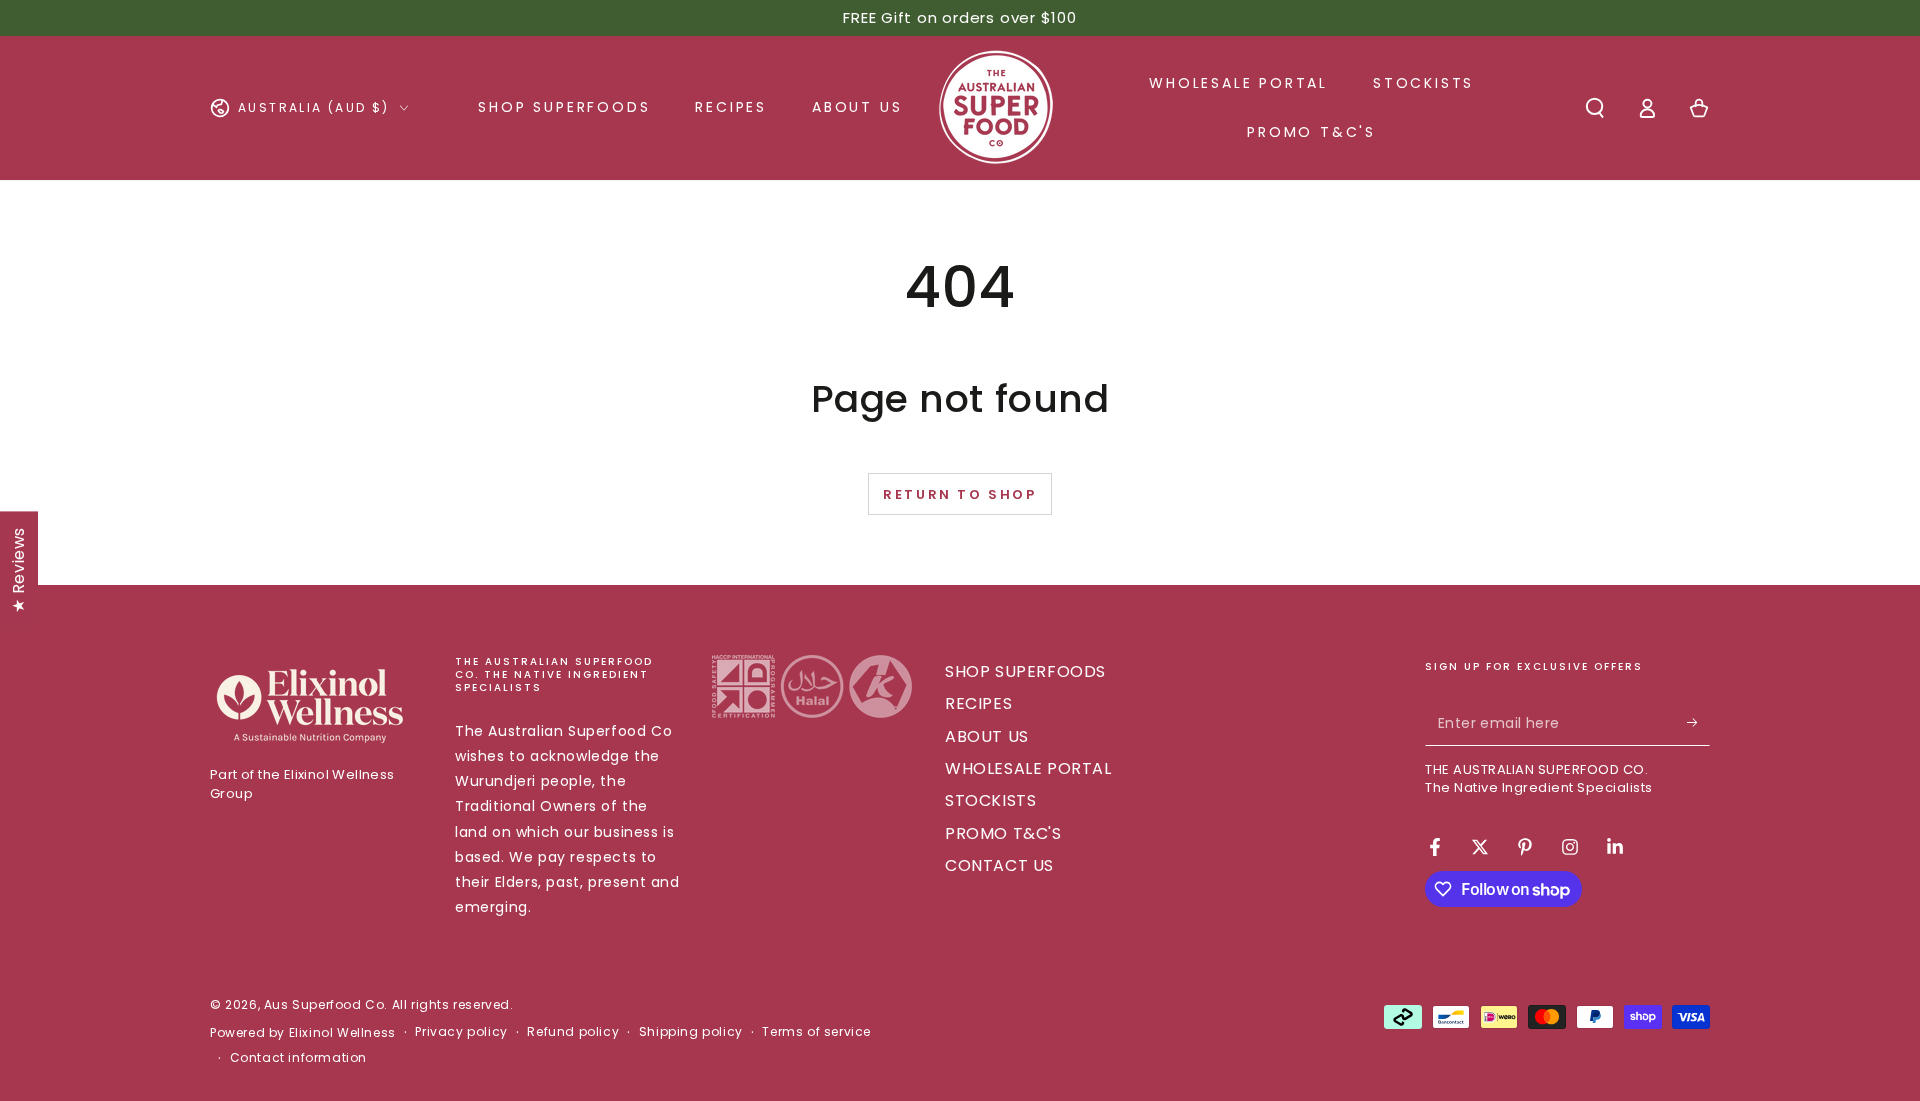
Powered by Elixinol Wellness (303, 1033)
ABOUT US (987, 736)
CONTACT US (999, 865)
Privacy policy (461, 1032)
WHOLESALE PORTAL (1028, 768)
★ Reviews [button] (18, 569)
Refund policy (573, 1032)
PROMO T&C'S (1003, 833)
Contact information (298, 1058)
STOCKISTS (990, 800)
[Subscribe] (1698, 723)
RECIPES (978, 703)
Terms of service (816, 1032)
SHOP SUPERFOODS (1025, 671)
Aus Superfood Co (324, 1004)
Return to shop (959, 494)
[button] (1595, 108)
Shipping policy (691, 1032)
